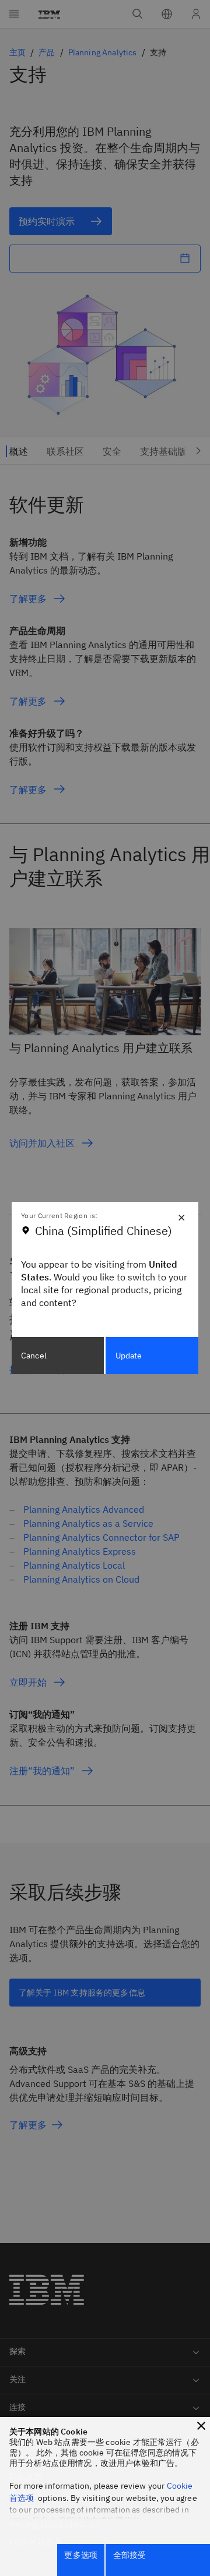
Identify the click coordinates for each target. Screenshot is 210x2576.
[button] (201, 2426)
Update (129, 1356)
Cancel (34, 1356)
